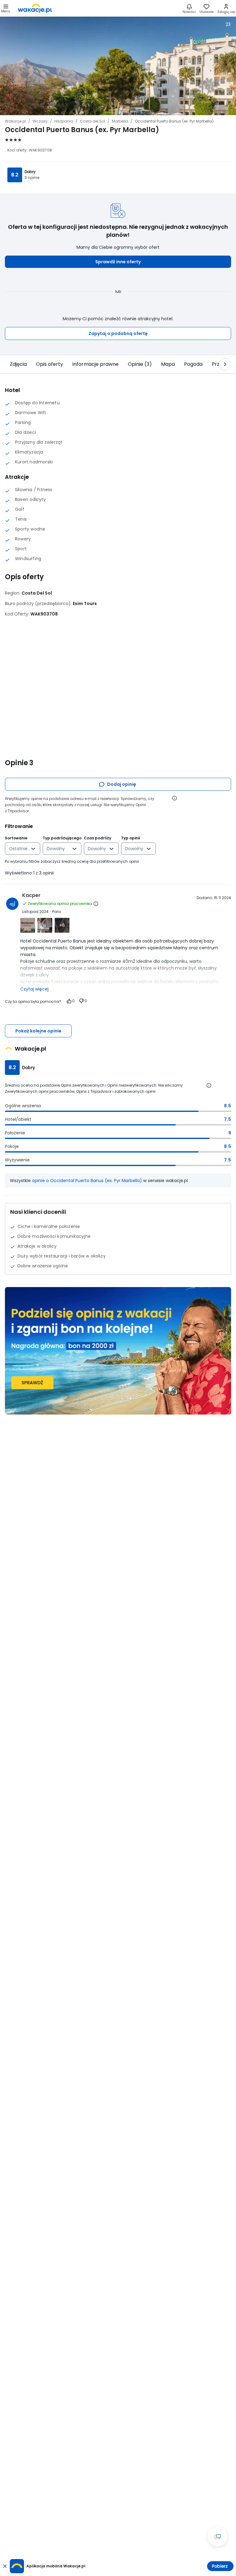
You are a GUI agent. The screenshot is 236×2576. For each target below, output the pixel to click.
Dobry (30, 172)
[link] (35, 8)
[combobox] (18, 849)
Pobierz (220, 2566)
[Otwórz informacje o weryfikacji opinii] (175, 798)
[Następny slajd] (225, 364)
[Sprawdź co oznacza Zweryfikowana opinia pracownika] (96, 904)
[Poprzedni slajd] (11, 364)
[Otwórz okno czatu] (218, 2537)
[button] (118, 262)
